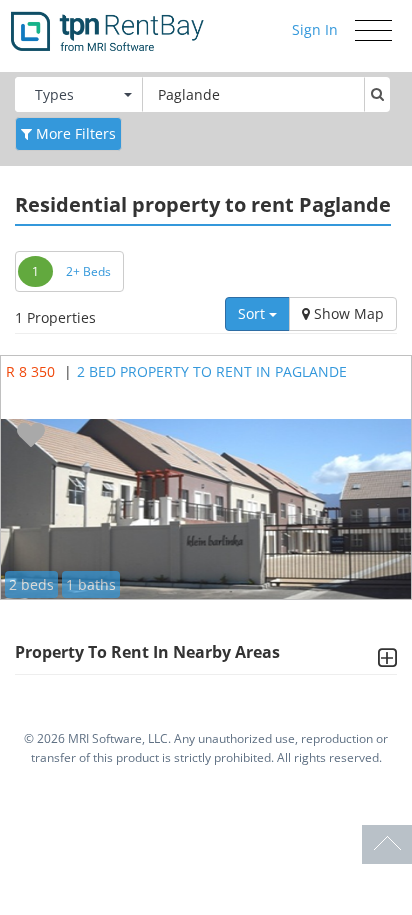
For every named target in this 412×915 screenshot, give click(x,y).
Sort (253, 313)
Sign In (315, 29)
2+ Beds (88, 271)
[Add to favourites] (31, 436)
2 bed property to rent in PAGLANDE (212, 371)
